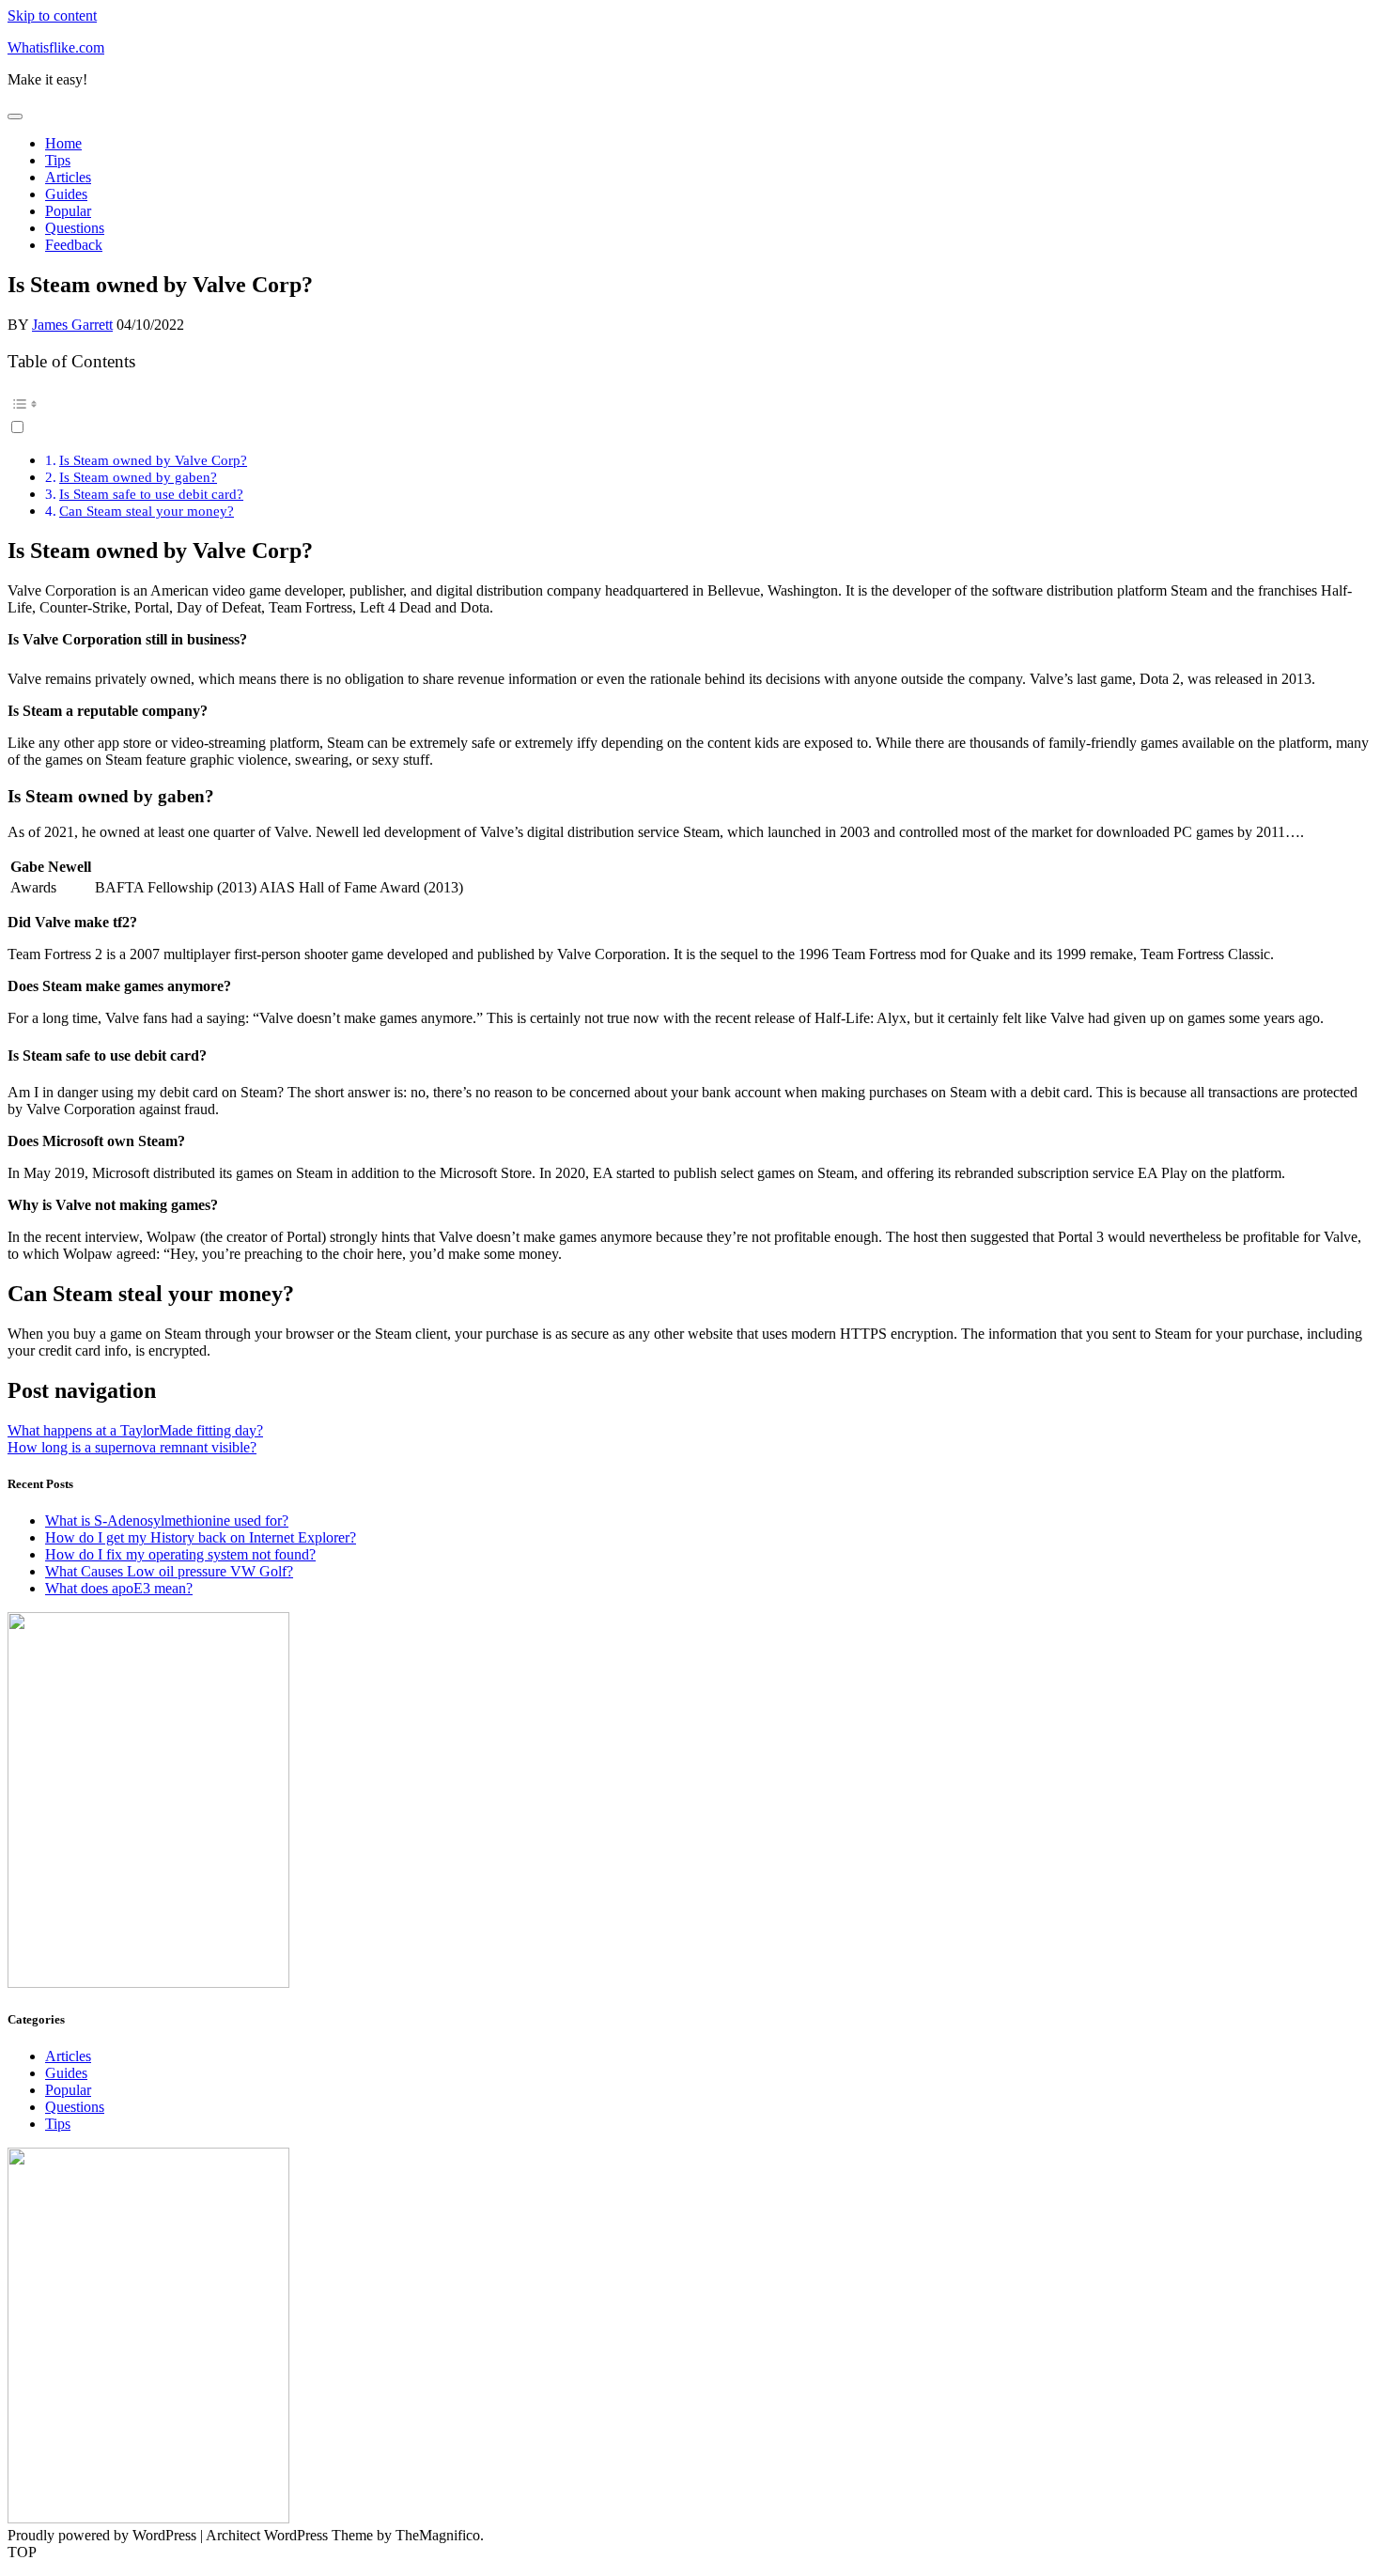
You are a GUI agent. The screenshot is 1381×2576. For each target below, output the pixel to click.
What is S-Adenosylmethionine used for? (167, 1521)
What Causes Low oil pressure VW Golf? (169, 1571)
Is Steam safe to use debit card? (151, 494)
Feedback (74, 245)
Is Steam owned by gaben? (138, 477)
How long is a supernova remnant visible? (132, 1447)
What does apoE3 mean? (119, 1588)
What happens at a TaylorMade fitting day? (135, 1430)
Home (63, 143)
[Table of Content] (690, 404)
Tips (58, 160)
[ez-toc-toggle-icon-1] (690, 413)
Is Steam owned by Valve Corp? (153, 460)
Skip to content (52, 16)
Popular (68, 211)
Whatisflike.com (56, 47)
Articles (68, 177)
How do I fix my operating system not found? (180, 1554)
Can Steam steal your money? (147, 511)
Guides (66, 194)
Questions (75, 228)
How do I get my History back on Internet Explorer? (201, 1537)
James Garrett (72, 325)
